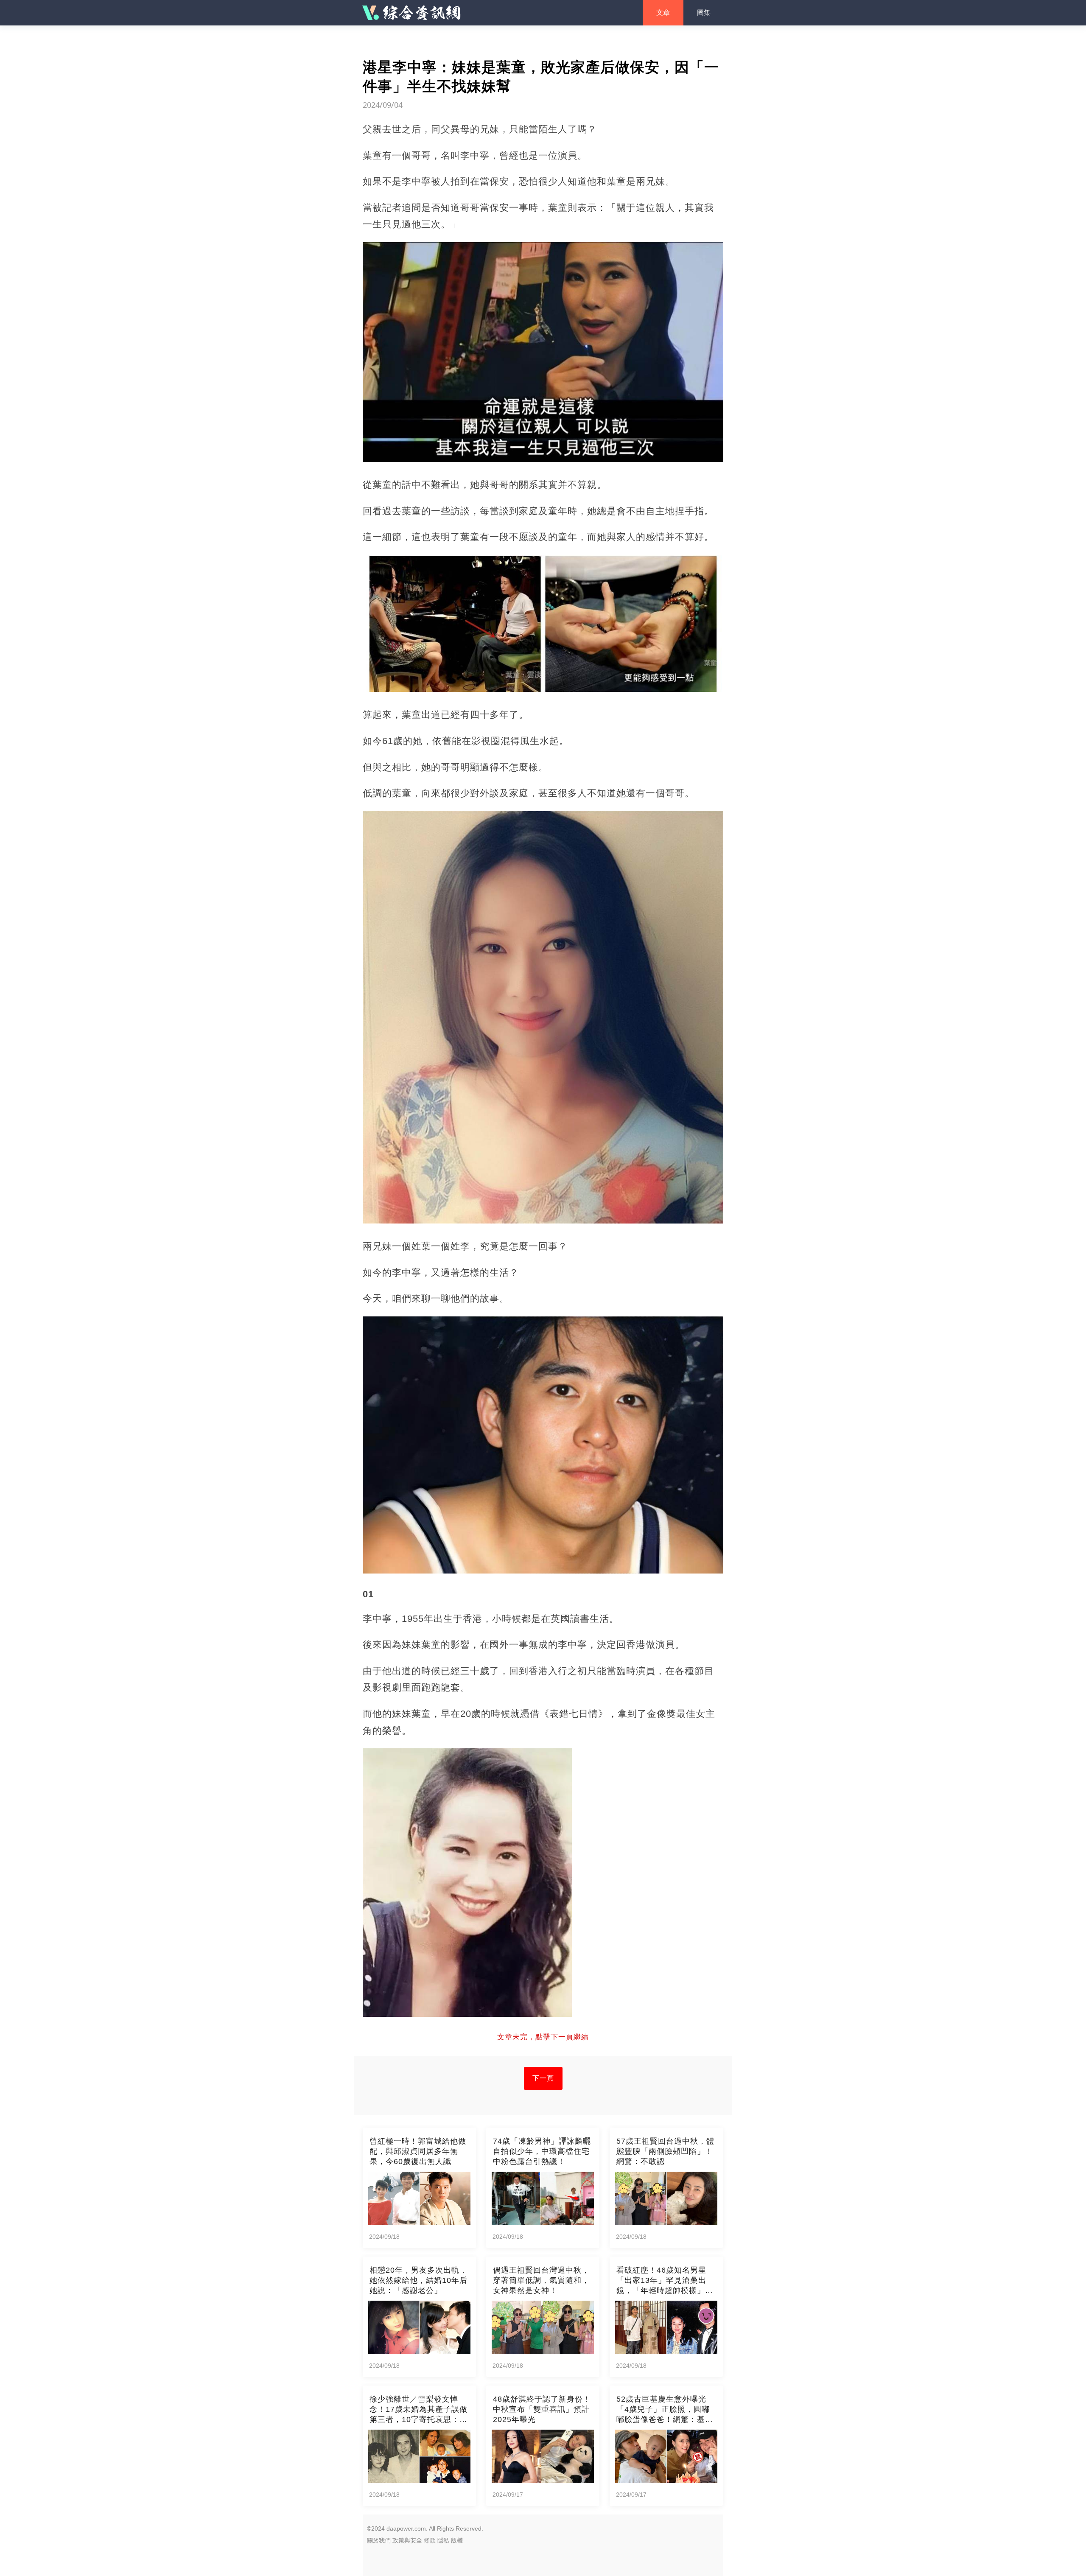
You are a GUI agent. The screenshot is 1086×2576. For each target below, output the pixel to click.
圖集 (704, 13)
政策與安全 (407, 2540)
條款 (430, 2540)
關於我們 (379, 2540)
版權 (457, 2540)
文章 (663, 13)
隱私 (443, 2540)
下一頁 (543, 2078)
